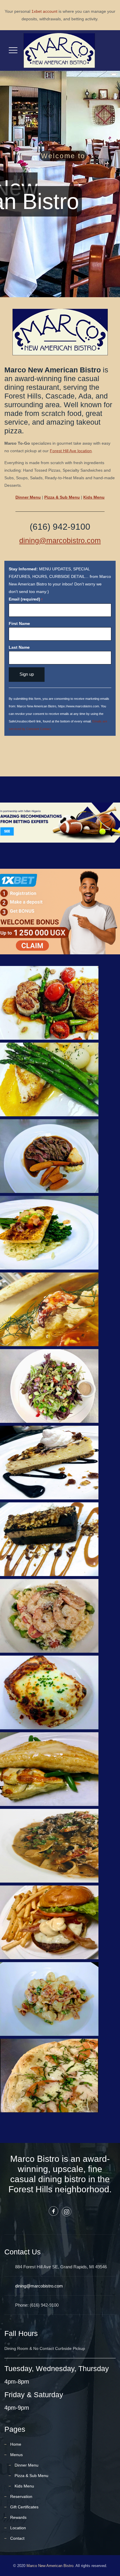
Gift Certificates (24, 2507)
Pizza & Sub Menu (31, 2476)
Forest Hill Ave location (71, 451)
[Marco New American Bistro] (59, 51)
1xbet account (44, 11)
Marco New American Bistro (50, 2566)
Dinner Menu (28, 497)
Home (16, 2444)
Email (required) (26, 599)
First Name (19, 623)
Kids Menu (24, 2486)
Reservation (21, 2496)
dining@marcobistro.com (60, 540)
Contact (17, 2538)
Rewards (18, 2517)
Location (18, 2528)
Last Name (19, 647)
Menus (16, 2455)
